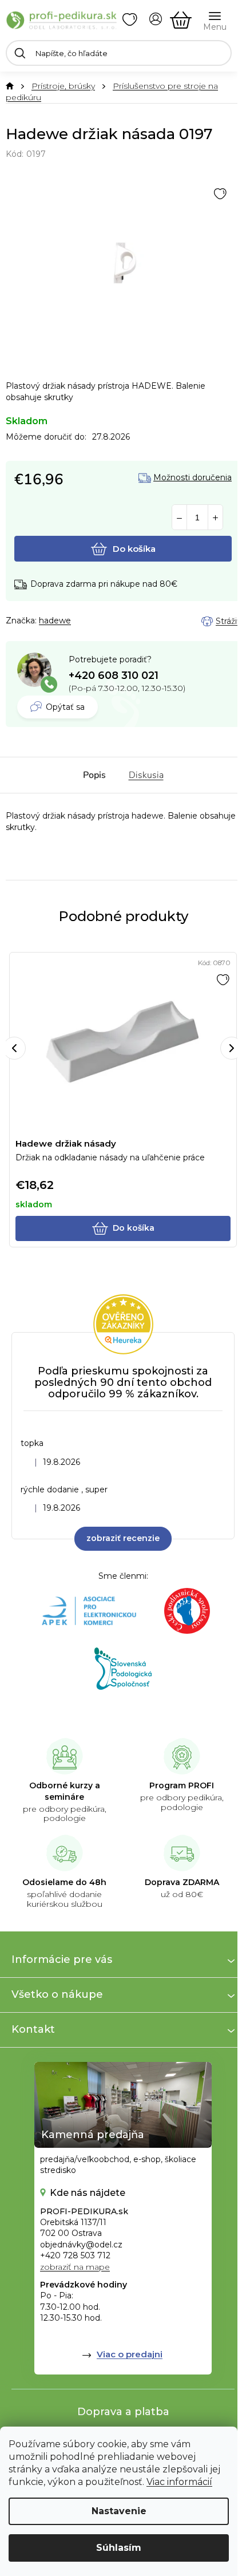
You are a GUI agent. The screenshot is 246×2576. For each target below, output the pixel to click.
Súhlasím (119, 2548)
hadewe (55, 621)
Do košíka (134, 549)
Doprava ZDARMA (182, 1882)
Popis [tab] (94, 775)
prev (14, 1048)
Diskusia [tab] (146, 775)
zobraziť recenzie (123, 1538)
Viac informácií (179, 2482)
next (232, 1048)
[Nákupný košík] (181, 20)
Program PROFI (182, 1785)
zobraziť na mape (75, 2267)
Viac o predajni (130, 2354)
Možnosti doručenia (193, 478)
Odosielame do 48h (64, 1882)
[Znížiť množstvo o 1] (179, 518)
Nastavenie (119, 2511)
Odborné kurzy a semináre (65, 1791)
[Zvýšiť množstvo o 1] (215, 518)
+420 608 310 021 (114, 675)
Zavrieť (86, 621)
